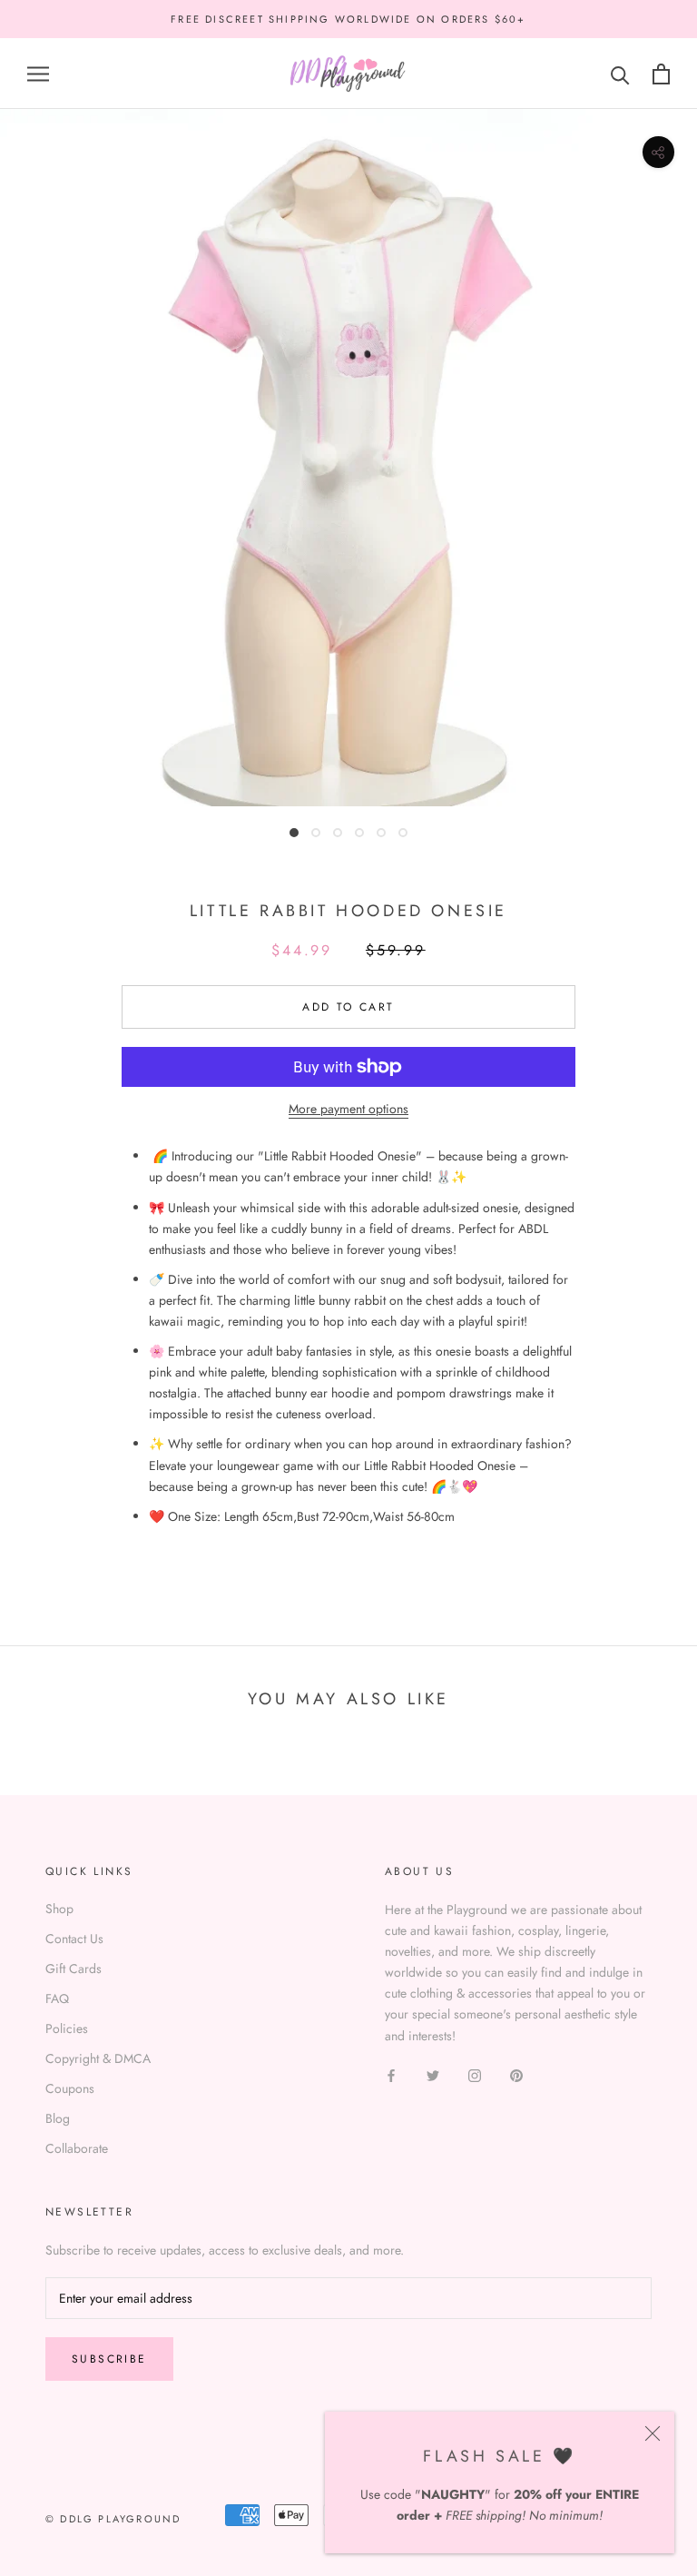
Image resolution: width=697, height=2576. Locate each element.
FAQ (57, 1999)
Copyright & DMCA (98, 2058)
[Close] (653, 2433)
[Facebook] (391, 2075)
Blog (58, 2118)
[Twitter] (433, 2075)
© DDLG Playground (113, 2519)
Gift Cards (74, 1969)
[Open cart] (661, 74)
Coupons (70, 2088)
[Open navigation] (38, 74)
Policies (67, 2028)
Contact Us (74, 1939)
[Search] (620, 74)
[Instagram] (475, 2075)
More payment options (348, 1109)
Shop (59, 1909)
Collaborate (77, 2148)
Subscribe (109, 2359)
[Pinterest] (516, 2075)
